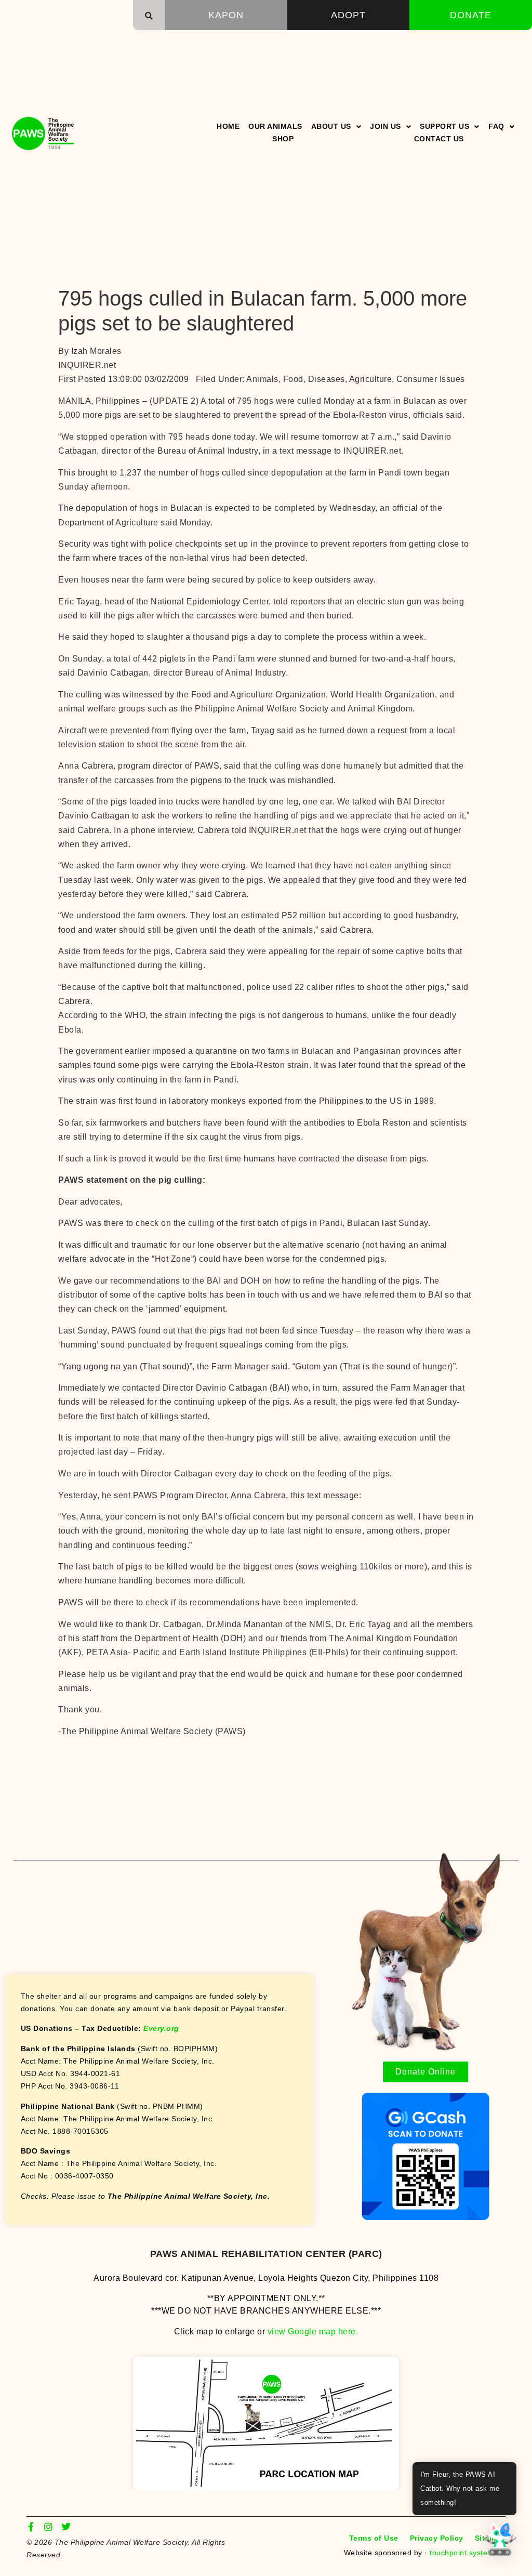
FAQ (496, 126)
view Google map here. (313, 2331)
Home (228, 126)
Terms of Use (374, 2538)
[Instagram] (49, 2527)
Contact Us (439, 139)
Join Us (385, 126)
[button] (149, 16)
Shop (283, 139)
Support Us (444, 126)
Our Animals (275, 126)
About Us (331, 126)
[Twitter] (66, 2527)
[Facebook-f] (31, 2527)
